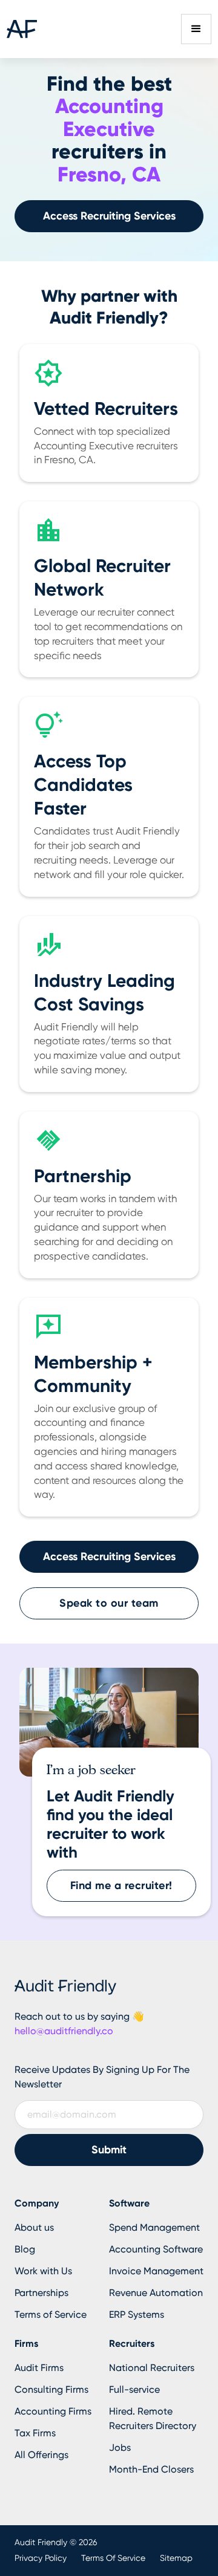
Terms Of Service (113, 2558)
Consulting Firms (51, 2389)
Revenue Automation (156, 2293)
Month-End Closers (151, 2469)
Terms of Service (51, 2314)
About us (34, 2227)
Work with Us (43, 2271)
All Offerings (41, 2455)
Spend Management (154, 2227)
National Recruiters (152, 2368)
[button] (196, 29)
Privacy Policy (41, 2558)
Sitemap (176, 2558)
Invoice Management (156, 2271)
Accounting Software (156, 2249)
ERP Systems (137, 2314)
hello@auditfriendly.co (64, 2031)
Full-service (134, 2389)
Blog (25, 2249)
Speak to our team (109, 1603)
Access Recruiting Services (109, 216)
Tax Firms (35, 2433)
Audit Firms (39, 2368)
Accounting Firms (53, 2411)
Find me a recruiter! (121, 1885)
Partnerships (41, 2293)
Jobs (120, 2448)
